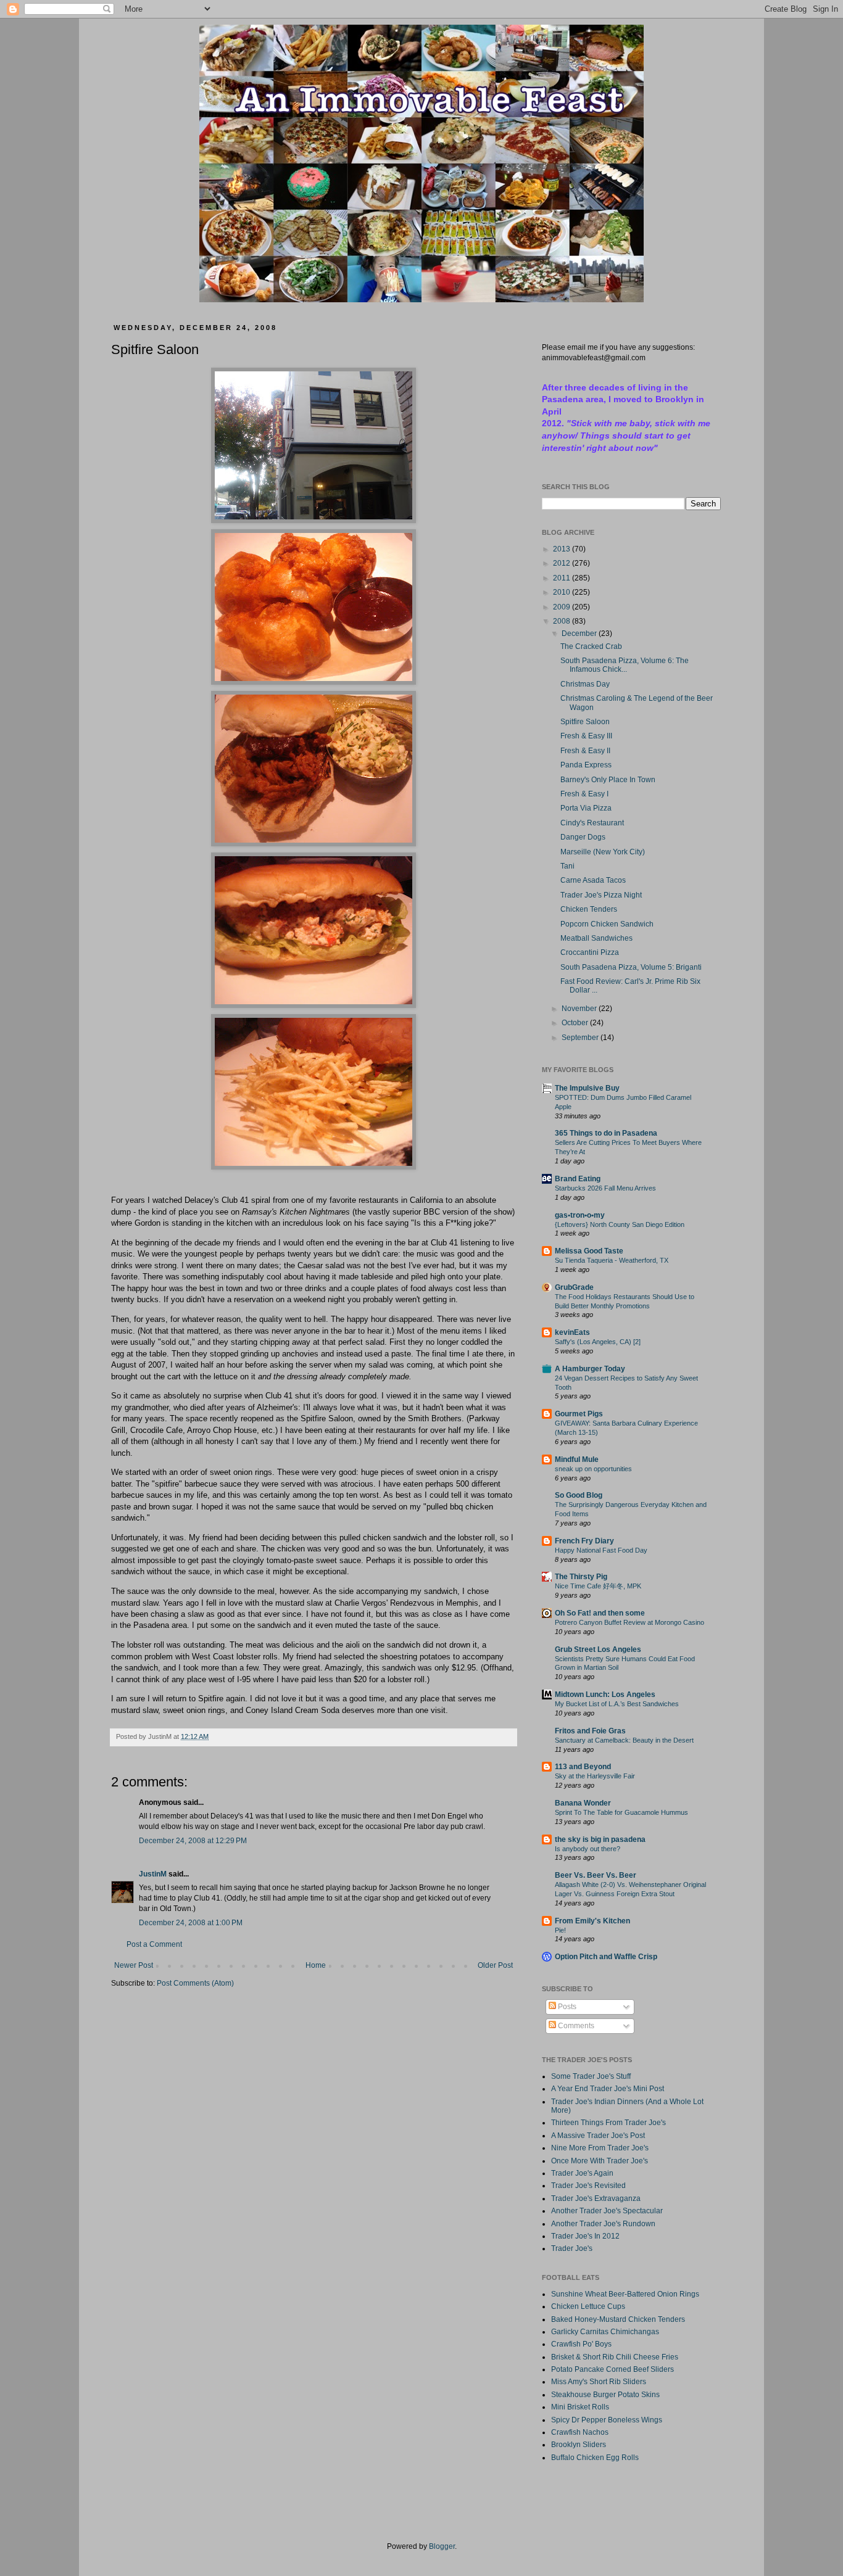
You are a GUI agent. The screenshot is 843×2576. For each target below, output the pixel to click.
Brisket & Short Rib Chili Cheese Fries (615, 2357)
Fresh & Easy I (584, 794)
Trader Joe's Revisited (588, 2186)
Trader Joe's (572, 2248)
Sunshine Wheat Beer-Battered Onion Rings (625, 2294)
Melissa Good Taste (589, 1251)
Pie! (560, 1930)
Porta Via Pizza (586, 808)
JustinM (153, 1874)
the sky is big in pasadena (600, 1839)
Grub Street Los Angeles (598, 1649)
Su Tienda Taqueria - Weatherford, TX (612, 1260)
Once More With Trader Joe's (600, 2161)
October (576, 1023)
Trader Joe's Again (582, 2173)
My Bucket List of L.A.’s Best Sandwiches (617, 1704)
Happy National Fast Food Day (601, 1550)
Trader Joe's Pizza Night (601, 895)
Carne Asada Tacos (593, 880)
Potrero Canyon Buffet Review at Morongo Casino (629, 1622)
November (580, 1009)
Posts (566, 2007)
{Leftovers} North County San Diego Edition (620, 1224)
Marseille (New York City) (603, 852)
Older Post (495, 1965)
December (580, 634)
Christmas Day (585, 684)
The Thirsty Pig (581, 1577)
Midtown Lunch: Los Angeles (605, 1695)
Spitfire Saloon (585, 722)
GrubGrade (574, 1287)
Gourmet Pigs (579, 1414)
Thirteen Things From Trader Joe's (608, 2123)
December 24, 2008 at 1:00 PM (191, 1923)
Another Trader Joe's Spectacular (607, 2211)
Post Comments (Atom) (195, 1983)
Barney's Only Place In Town (608, 780)
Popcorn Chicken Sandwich (607, 924)
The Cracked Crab (591, 646)
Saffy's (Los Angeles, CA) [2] (598, 1342)
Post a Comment (154, 1944)
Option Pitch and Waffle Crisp (606, 1957)
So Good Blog (579, 1495)
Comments (575, 2026)
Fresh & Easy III (586, 736)
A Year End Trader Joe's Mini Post (608, 2089)
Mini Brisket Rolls (580, 2407)
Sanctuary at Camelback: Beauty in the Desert (624, 1740)
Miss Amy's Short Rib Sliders (599, 2382)
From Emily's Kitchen (592, 1921)
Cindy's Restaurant (592, 823)
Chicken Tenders (589, 909)
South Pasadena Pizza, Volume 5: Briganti (631, 967)
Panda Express (586, 765)
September (581, 1038)
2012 (563, 563)
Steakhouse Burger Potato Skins (605, 2395)
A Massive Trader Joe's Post (598, 2136)
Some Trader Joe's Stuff (591, 2076)
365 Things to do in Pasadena (606, 1133)
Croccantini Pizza (590, 952)
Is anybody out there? (588, 1849)
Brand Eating (578, 1179)
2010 (563, 592)
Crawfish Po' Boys (581, 2344)
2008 (563, 621)
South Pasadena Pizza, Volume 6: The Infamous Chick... (625, 665)
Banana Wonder (583, 1803)
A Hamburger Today (590, 1369)
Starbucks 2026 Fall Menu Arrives (605, 1188)
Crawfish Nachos (580, 2432)
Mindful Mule (577, 1459)
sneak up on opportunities (593, 1469)
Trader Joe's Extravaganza (596, 2198)
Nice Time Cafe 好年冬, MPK (598, 1586)
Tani (567, 866)
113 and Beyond (583, 1767)
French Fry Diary (584, 1541)
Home (316, 1965)
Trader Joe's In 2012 (585, 2236)
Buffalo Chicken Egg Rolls (595, 2458)
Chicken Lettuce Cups (588, 2306)
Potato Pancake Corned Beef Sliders (613, 2369)
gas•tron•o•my (580, 1215)
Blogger (442, 2546)
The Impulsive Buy (587, 1088)
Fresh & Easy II (585, 751)
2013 (563, 549)
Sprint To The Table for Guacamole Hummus (621, 1812)
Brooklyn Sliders (579, 2445)
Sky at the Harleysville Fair (595, 1776)
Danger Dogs (583, 837)
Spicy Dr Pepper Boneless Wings (607, 2420)
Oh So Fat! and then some (600, 1613)
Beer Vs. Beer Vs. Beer (596, 1875)
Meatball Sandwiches (596, 938)
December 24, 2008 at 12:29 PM (193, 1841)
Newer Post (134, 1965)
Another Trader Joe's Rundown (603, 2224)
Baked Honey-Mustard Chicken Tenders (618, 2319)
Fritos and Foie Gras (590, 1731)
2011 (563, 578)
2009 (563, 607)
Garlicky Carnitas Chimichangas (605, 2332)
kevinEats (572, 1332)
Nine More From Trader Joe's (600, 2148)
